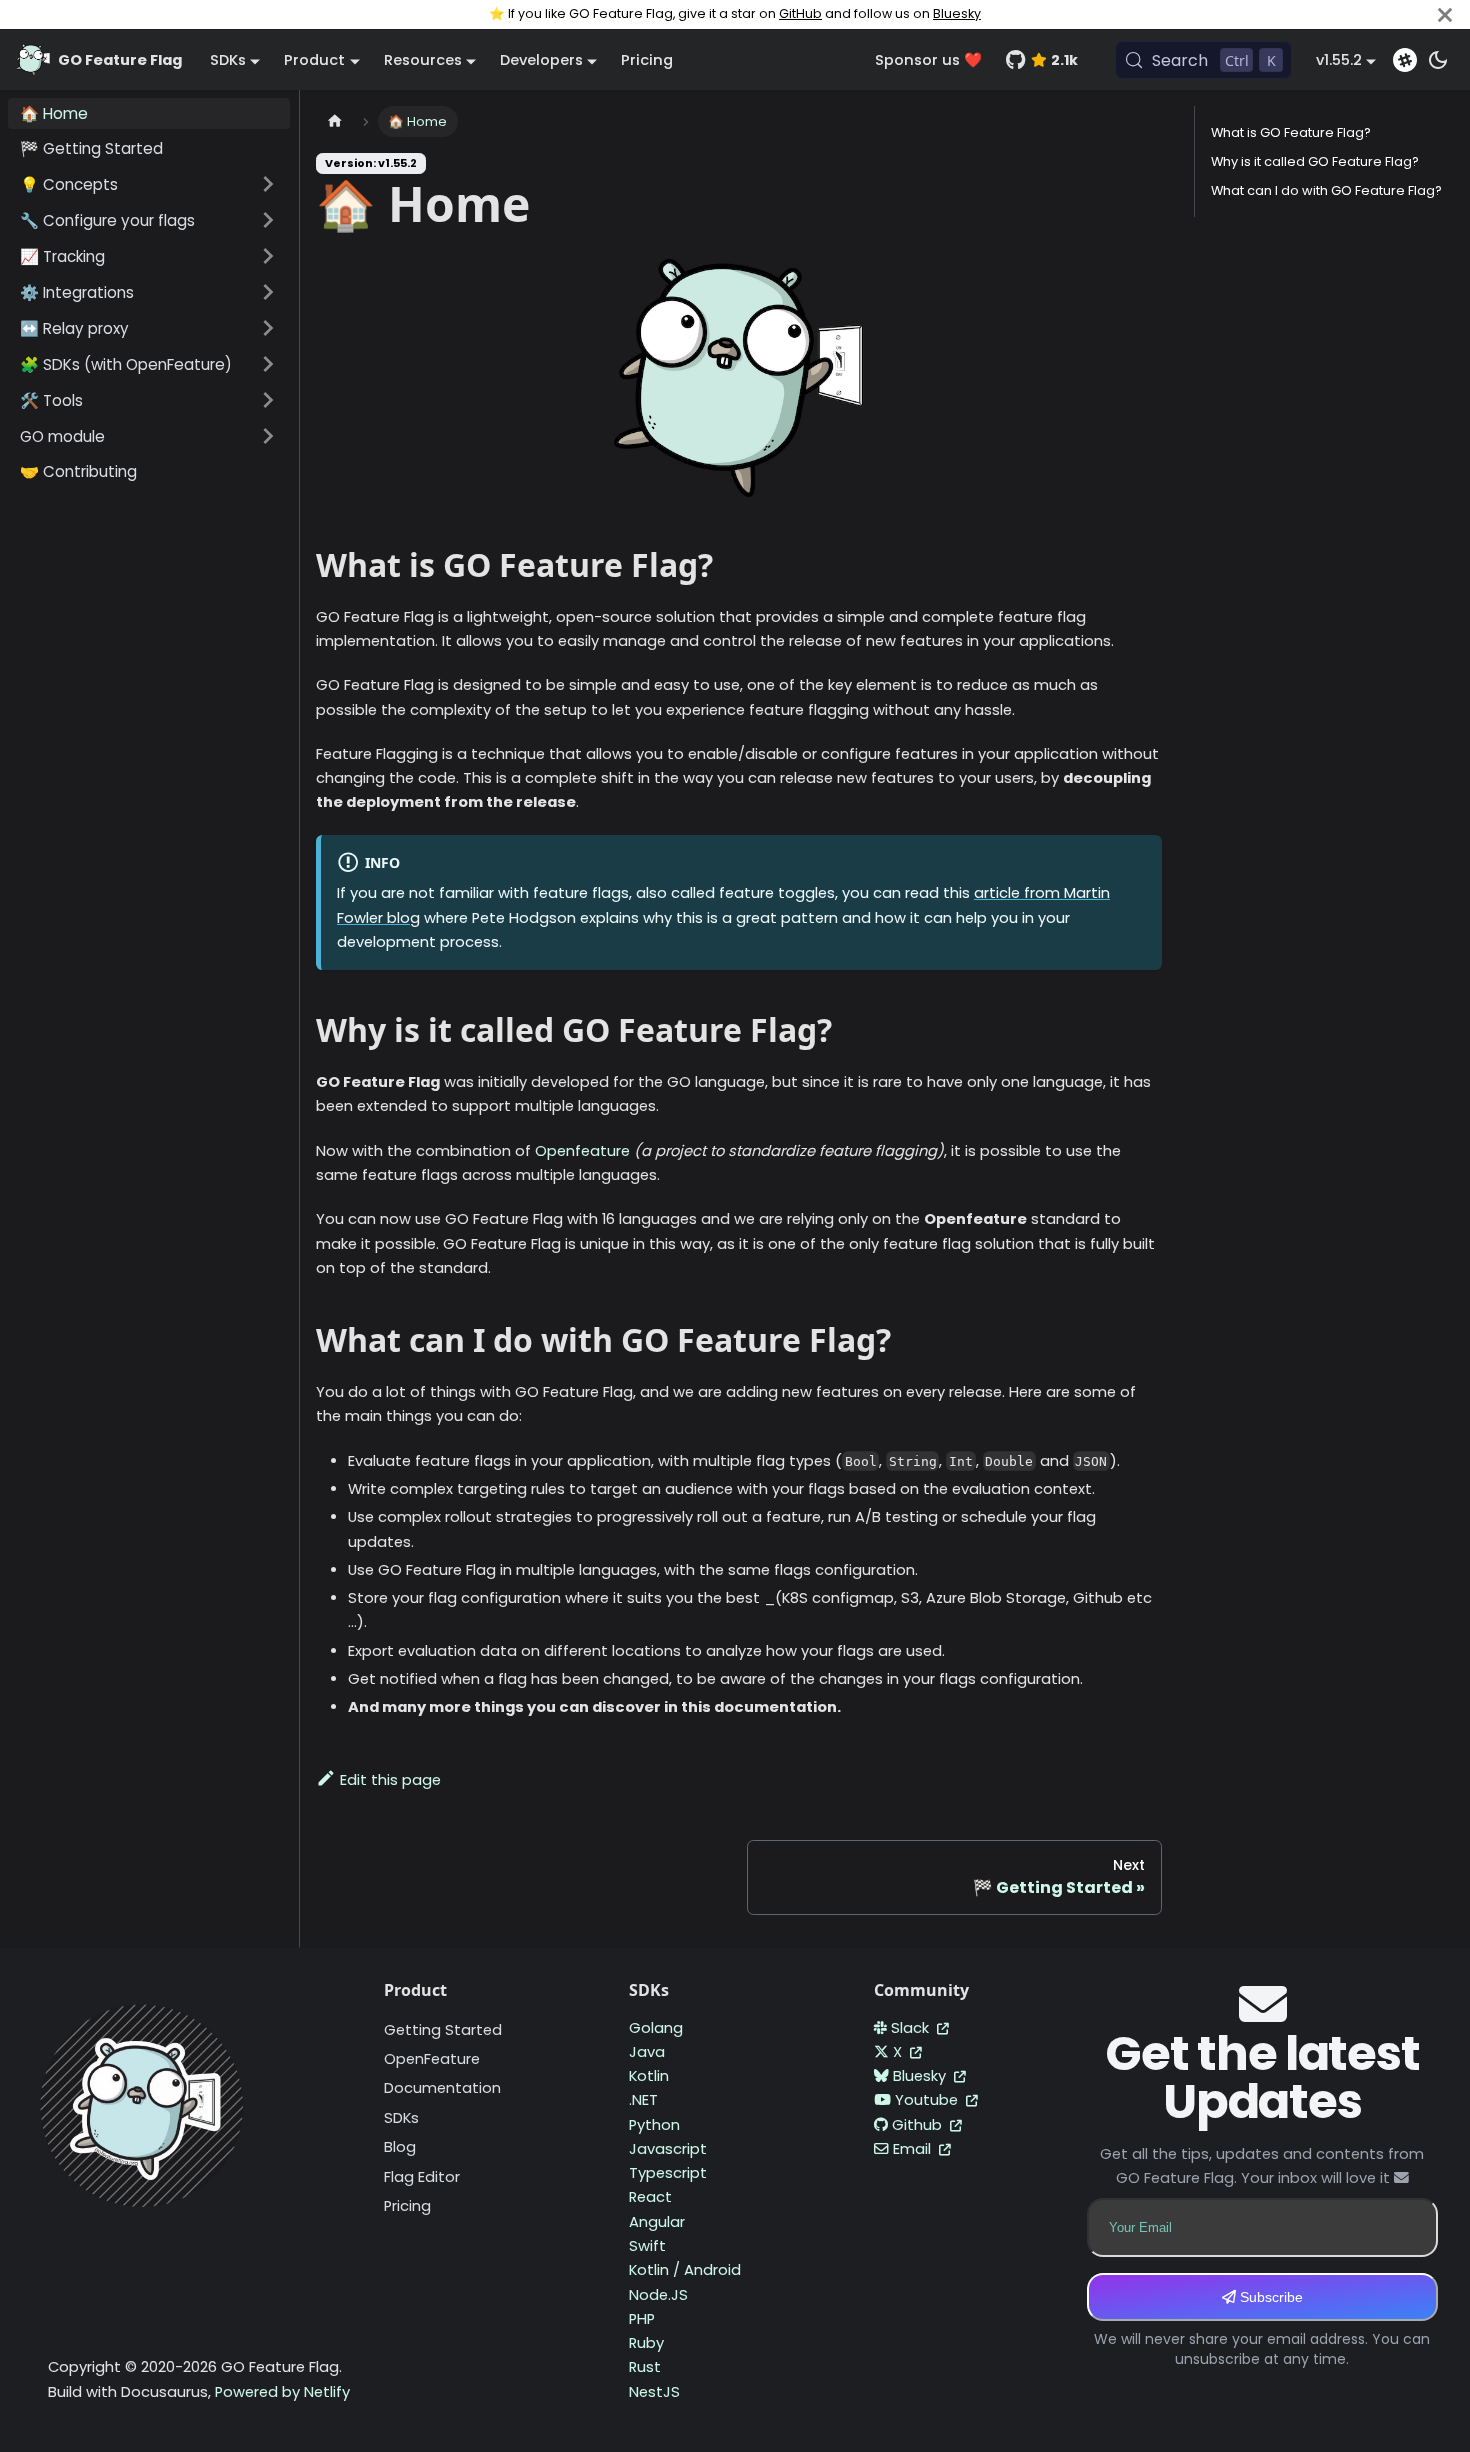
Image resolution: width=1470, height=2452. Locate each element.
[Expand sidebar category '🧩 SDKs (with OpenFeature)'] (268, 364)
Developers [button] (541, 60)
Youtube (928, 2100)
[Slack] (1405, 60)
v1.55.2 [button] (1339, 60)
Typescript (668, 2173)
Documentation (442, 2088)
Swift (647, 2246)
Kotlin (649, 2076)
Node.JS (658, 2295)
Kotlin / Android (685, 2270)
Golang (656, 2028)
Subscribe (1269, 2297)
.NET (643, 2100)
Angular (657, 2222)
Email (914, 2149)
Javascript (668, 2149)
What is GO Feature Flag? (1291, 132)
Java (647, 2052)
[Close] (1445, 14)
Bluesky (957, 13)
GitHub (800, 13)
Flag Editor (422, 2177)
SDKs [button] (228, 60)
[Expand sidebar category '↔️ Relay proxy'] (268, 328)
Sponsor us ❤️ (928, 60)
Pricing (647, 60)
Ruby (646, 2343)
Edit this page (390, 1780)
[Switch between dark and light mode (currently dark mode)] (1438, 60)
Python (654, 2125)
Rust (645, 2367)
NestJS (654, 2392)
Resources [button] (423, 60)
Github (919, 2125)
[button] (149, 184)
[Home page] (335, 121)
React (650, 2197)
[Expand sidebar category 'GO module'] (268, 436)
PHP (642, 2319)
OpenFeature (432, 2059)
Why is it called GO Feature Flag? (1315, 161)
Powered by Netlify (282, 2392)
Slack (912, 2028)
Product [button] (314, 60)
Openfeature (582, 1151)
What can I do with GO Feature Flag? (1326, 190)
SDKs (401, 2118)
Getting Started (443, 2030)
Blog (400, 2147)
